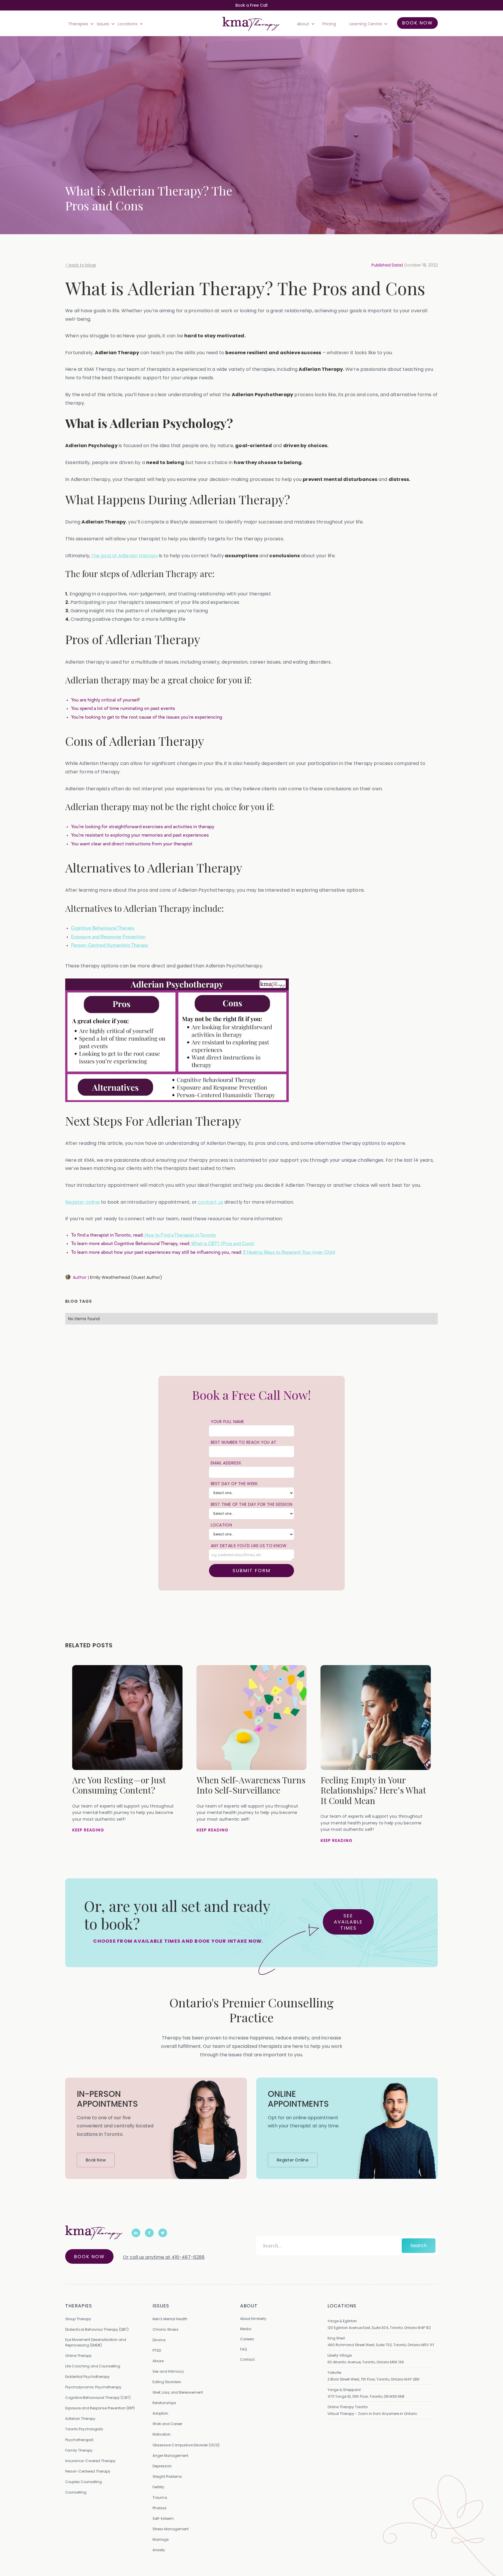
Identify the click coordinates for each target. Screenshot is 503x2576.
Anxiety (159, 2550)
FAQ (243, 2349)
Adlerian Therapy (80, 2419)
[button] (80, 24)
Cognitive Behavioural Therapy (103, 928)
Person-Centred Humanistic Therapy (110, 945)
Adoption (160, 2413)
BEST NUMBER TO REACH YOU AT (244, 1442)
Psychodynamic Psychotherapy (93, 2387)
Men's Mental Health (170, 2319)
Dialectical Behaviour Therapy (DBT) (97, 2329)
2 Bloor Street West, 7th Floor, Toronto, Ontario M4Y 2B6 (373, 2379)
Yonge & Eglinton (342, 2321)
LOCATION (221, 1525)
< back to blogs (81, 265)
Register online (83, 1202)
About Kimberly (253, 2319)
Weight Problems (167, 2477)
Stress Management (171, 2529)
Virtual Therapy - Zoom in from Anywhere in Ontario (372, 2414)
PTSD (157, 2350)
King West (336, 2338)
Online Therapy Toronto (348, 2407)
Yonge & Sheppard (344, 2390)
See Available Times (348, 1922)
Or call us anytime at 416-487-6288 (164, 2257)
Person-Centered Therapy (88, 2471)
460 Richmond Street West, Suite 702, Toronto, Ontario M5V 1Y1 (381, 2345)
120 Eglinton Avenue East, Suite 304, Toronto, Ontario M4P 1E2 (379, 2328)
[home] (251, 24)
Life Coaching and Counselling (93, 2366)
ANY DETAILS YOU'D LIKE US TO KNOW (249, 1546)
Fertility (158, 2487)
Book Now (89, 2257)
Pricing (329, 24)
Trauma (160, 2497)
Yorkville (334, 2373)
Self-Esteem (163, 2518)
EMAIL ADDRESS (226, 1463)
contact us (210, 1202)
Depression (162, 2466)
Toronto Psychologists (84, 2429)
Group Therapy (78, 2319)
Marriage (161, 2539)
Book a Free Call (251, 5)
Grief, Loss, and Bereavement (178, 2392)
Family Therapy (79, 2450)
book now (417, 23)
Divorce (159, 2340)
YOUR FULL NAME (227, 1422)
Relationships (164, 2403)
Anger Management (170, 2456)
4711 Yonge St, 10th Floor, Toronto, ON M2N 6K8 (366, 2396)
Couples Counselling (84, 2482)
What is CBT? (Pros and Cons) (222, 1244)
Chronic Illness (165, 2329)
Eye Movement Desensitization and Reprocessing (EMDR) (96, 2342)
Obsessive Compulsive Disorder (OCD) (186, 2445)
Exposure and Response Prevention (108, 937)
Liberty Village (340, 2355)
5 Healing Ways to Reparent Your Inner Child (288, 1252)
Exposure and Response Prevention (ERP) (100, 2408)
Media (246, 2329)
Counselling (76, 2492)
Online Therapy (78, 2356)
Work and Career (167, 2424)
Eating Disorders (167, 2382)
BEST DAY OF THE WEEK (234, 1484)
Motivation (162, 2434)
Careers (247, 2339)
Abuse (158, 2361)
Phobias (160, 2508)
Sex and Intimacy (168, 2371)
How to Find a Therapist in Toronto (180, 1235)
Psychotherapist (79, 2440)
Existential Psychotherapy (87, 2377)
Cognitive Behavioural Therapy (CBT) (98, 2398)
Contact (247, 2359)
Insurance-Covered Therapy (90, 2461)
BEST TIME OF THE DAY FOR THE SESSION (252, 1504)
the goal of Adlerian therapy (125, 556)
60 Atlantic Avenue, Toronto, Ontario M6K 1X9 (366, 2362)
